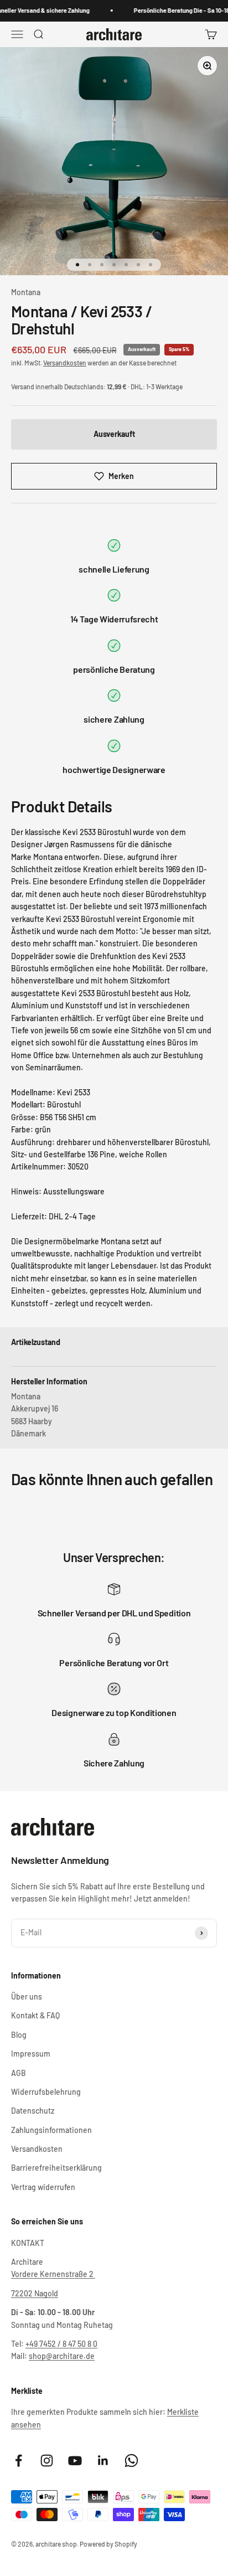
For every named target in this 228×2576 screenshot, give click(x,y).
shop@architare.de (62, 2356)
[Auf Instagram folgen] (47, 2461)
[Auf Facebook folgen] (19, 2461)
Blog (19, 2035)
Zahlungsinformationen (51, 2130)
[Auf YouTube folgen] (75, 2461)
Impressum (31, 2054)
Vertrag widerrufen (43, 2187)
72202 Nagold (35, 2293)
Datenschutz (33, 2111)
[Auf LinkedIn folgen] (103, 2461)
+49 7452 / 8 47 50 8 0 (61, 2344)
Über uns (27, 1997)
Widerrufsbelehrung (46, 2092)
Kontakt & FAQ (35, 2015)
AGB (19, 2073)
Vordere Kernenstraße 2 (53, 2274)
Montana (26, 292)
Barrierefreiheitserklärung (56, 2168)
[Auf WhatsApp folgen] (131, 2461)
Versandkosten (65, 363)
